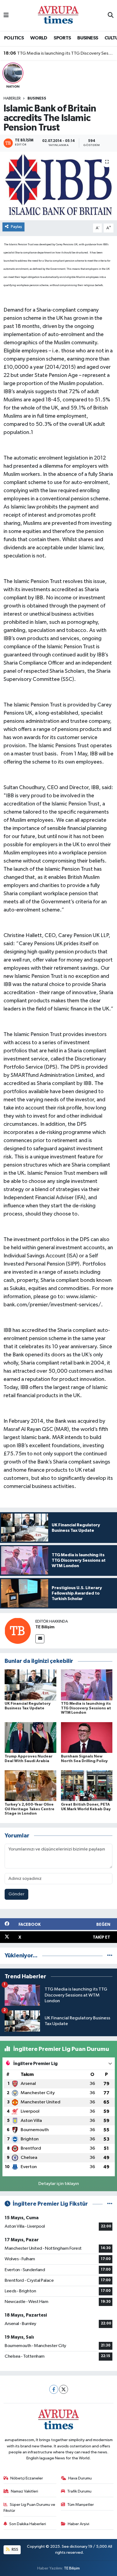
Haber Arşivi (78, 2524)
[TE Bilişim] (18, 1631)
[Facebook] (54, 2389)
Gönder (16, 1894)
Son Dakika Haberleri (28, 2524)
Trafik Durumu (79, 2491)
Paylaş (16, 227)
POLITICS (14, 38)
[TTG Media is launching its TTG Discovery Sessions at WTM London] (87, 1685)
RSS (15, 2549)
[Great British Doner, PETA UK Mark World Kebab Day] (87, 1786)
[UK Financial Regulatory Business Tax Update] (30, 1685)
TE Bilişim (45, 1627)
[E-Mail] (40, 1639)
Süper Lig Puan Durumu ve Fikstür (30, 2508)
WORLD (39, 38)
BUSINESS (88, 38)
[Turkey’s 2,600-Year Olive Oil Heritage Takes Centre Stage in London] (30, 1786)
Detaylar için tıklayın (59, 2184)
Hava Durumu (80, 2478)
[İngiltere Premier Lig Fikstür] (110, 2204)
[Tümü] (110, 1956)
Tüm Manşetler (81, 2505)
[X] (64, 2389)
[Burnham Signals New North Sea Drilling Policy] (87, 1738)
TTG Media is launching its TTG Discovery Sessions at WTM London (59, 53)
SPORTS (62, 38)
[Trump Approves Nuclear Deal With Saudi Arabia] (30, 1738)
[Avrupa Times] (58, 15)
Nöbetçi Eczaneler (27, 2478)
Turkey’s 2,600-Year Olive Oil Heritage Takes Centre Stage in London (30, 1809)
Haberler (12, 98)
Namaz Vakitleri (24, 2491)
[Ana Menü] (6, 15)
